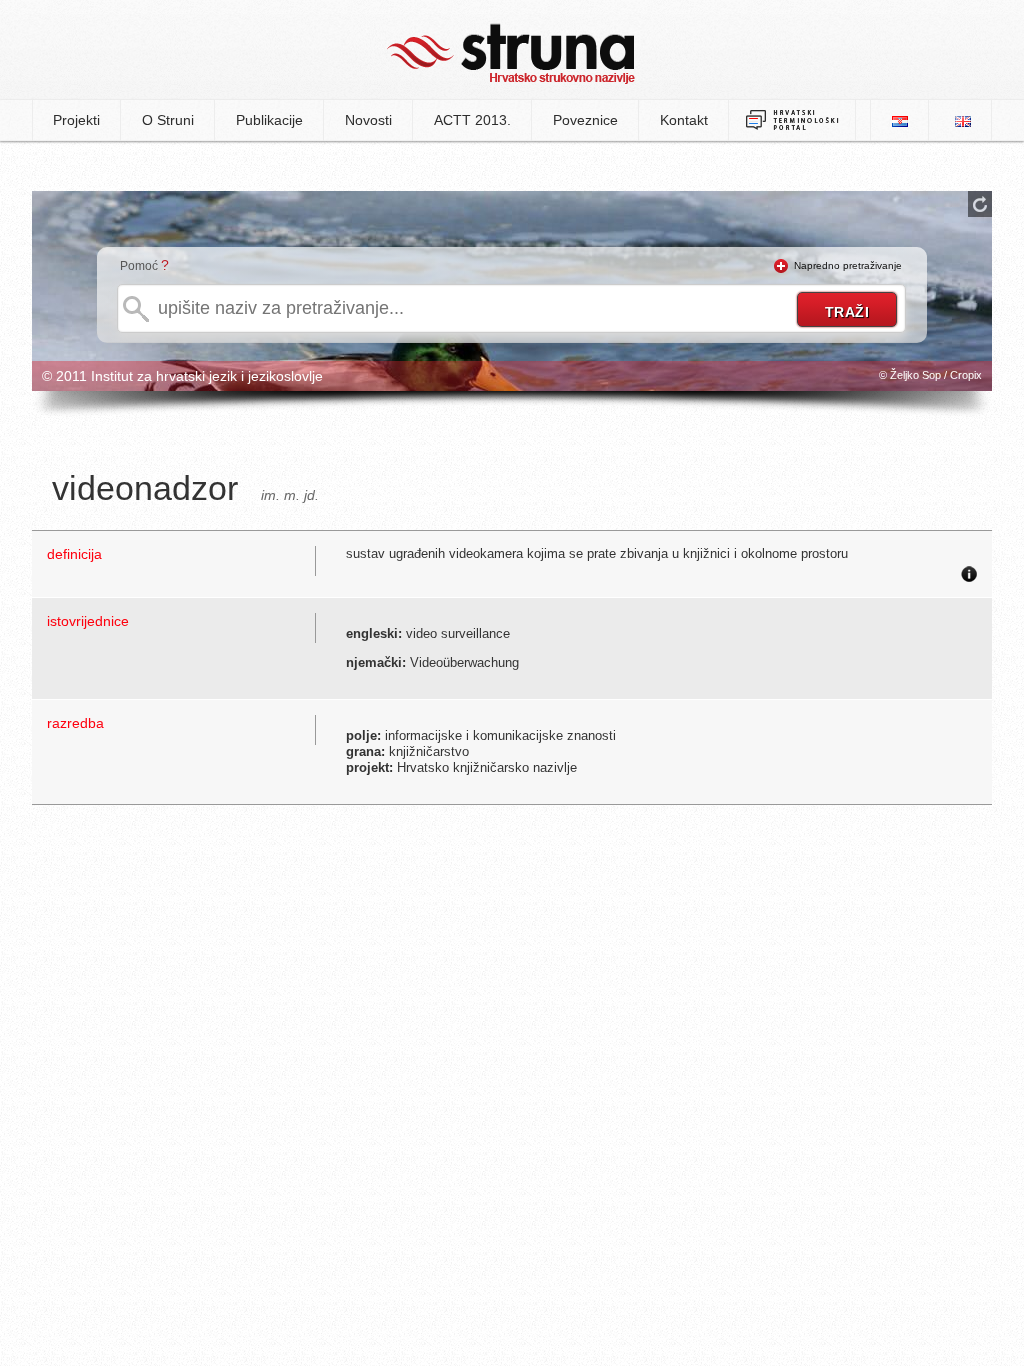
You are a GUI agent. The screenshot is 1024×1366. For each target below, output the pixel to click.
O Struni (168, 120)
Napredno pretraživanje (848, 265)
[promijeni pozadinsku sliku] (980, 204)
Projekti (76, 120)
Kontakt (684, 120)
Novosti (368, 120)
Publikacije (269, 120)
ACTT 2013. (472, 120)
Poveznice (585, 120)
